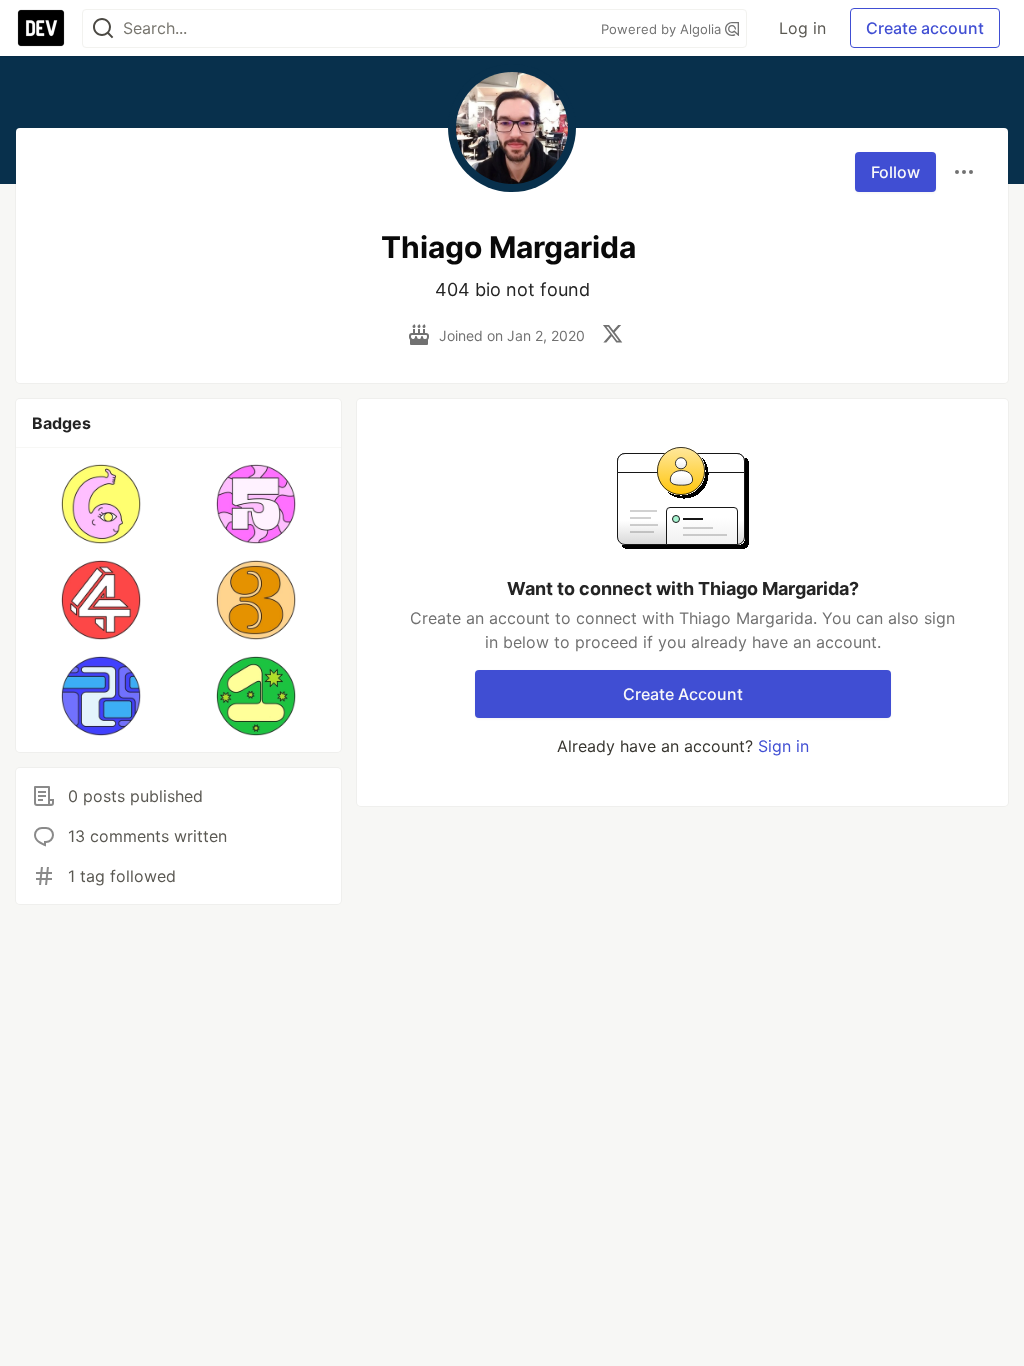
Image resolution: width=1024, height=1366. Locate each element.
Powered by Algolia (663, 29)
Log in (802, 28)
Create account (925, 28)
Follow (895, 172)
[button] (101, 504)
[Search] (103, 28)
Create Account (683, 694)
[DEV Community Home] (41, 28)
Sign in (783, 746)
